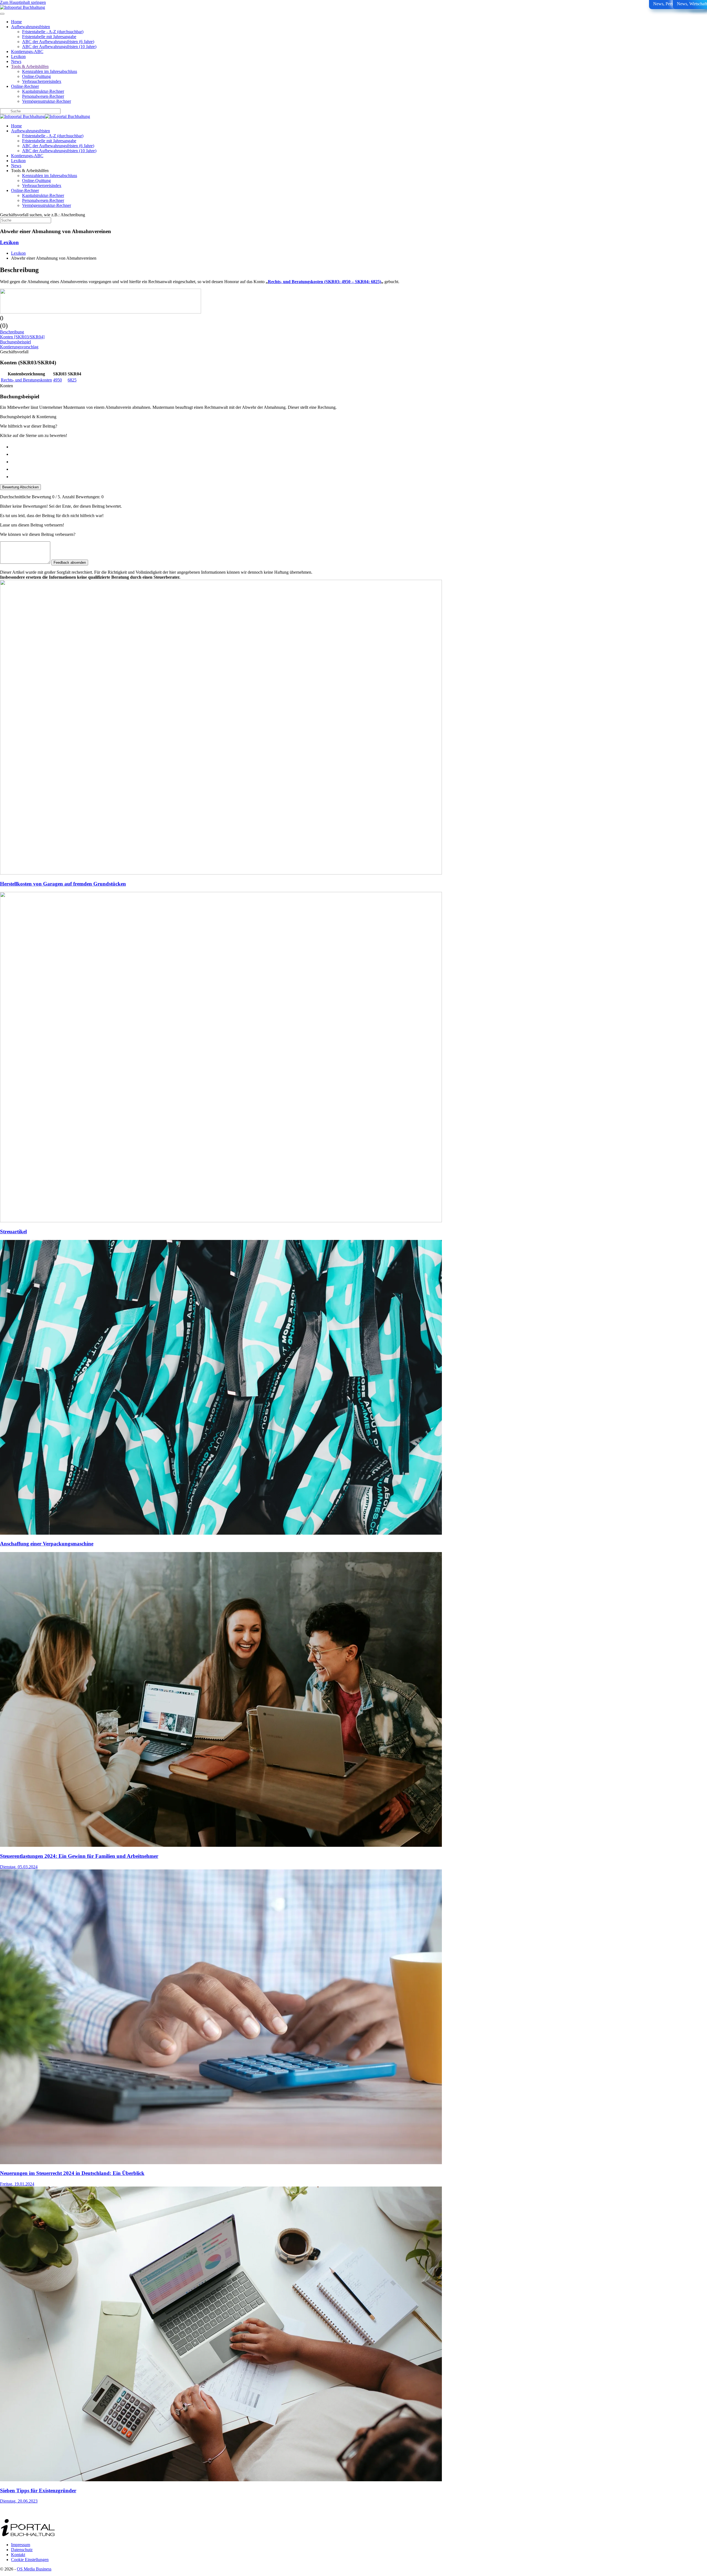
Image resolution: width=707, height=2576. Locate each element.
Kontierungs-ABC (27, 52)
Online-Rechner (25, 86)
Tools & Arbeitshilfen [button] (30, 171)
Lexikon (18, 56)
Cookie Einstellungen (30, 2560)
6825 (72, 380)
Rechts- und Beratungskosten (26, 380)
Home (16, 22)
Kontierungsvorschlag (19, 347)
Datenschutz (22, 2550)
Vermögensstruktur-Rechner (47, 101)
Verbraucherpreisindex (42, 81)
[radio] (359, 446)
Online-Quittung (36, 76)
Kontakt (18, 2555)
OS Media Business (34, 2569)
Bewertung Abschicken (20, 487)
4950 (57, 380)
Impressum (21, 2545)
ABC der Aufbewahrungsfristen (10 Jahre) (59, 47)
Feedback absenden (70, 563)
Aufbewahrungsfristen (31, 27)
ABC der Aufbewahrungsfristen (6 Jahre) (58, 42)
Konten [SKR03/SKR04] (22, 337)
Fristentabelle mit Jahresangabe (49, 37)
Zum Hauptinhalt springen (23, 2)
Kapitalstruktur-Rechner (43, 91)
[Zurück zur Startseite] (23, 7)
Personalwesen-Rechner (43, 96)
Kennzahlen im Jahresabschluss (50, 71)
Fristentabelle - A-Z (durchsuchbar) (53, 32)
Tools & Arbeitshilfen (30, 66)
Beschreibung (12, 332)
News (16, 61)
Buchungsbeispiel (15, 342)
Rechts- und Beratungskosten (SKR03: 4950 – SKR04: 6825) (325, 282)
